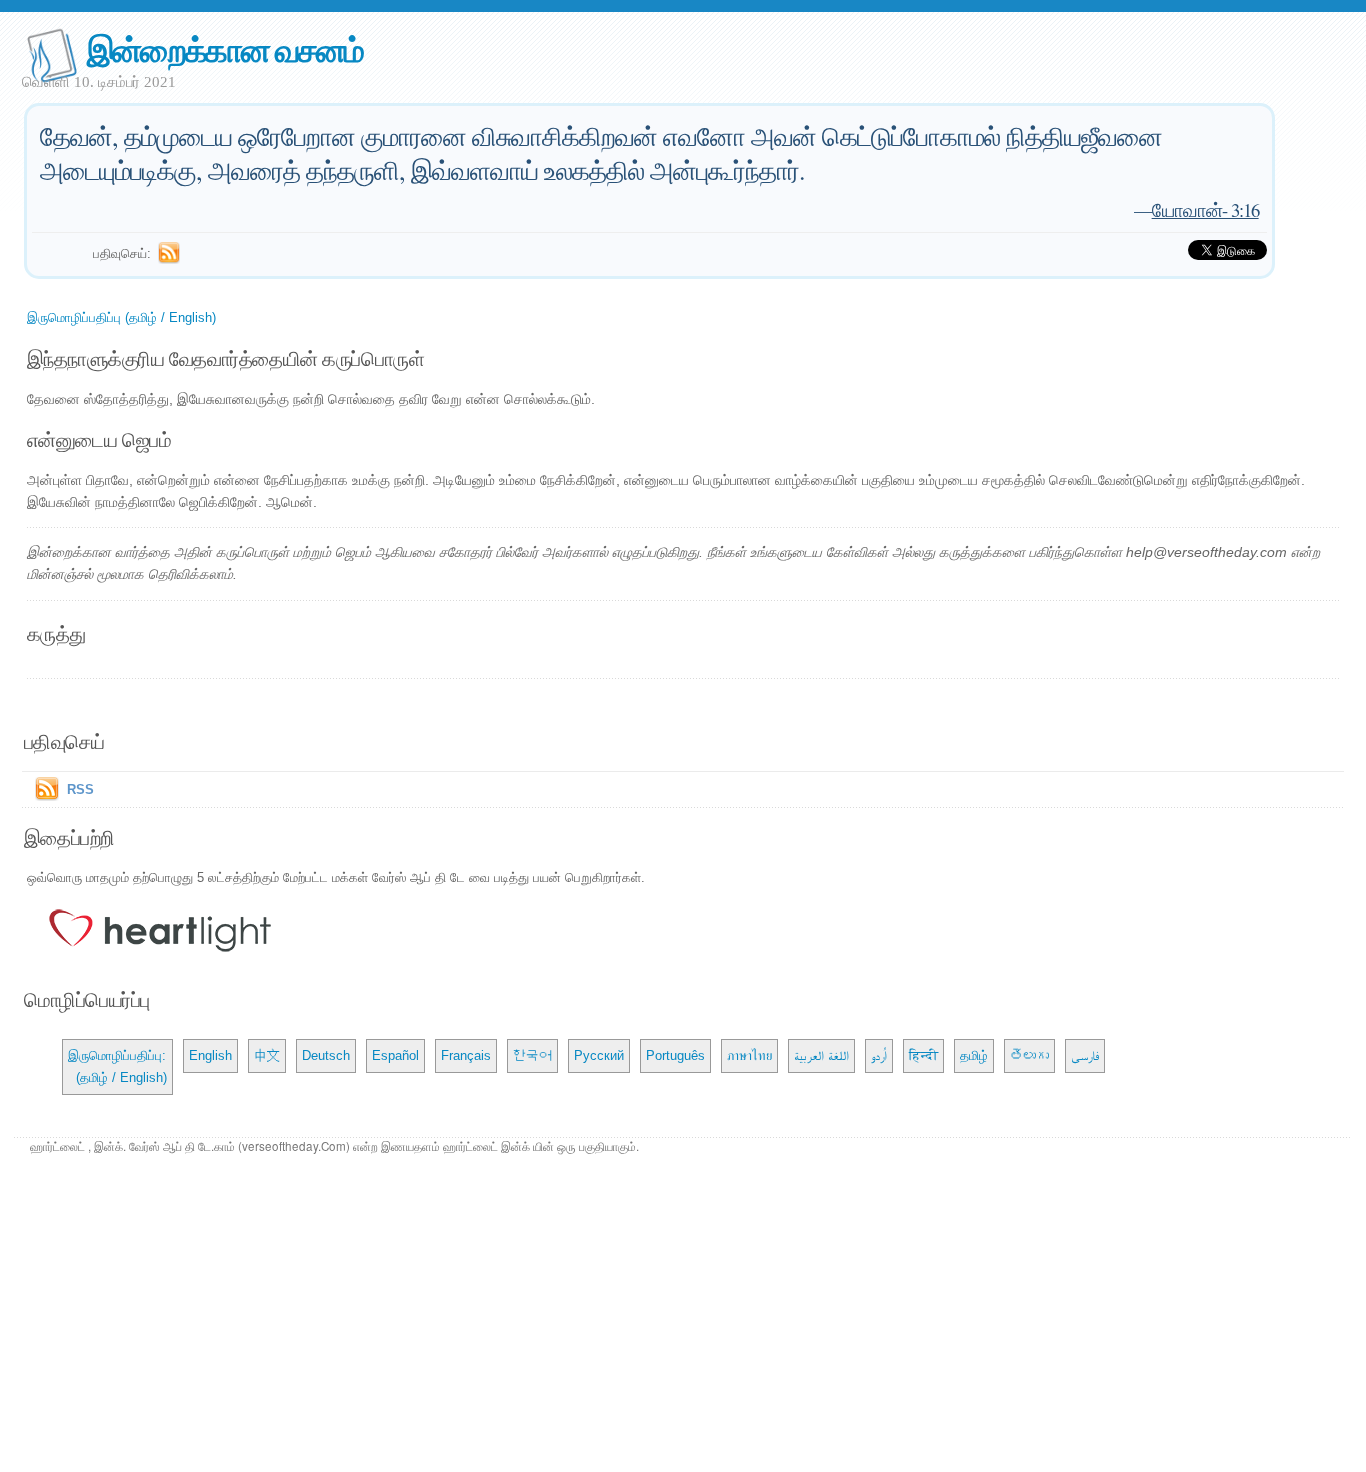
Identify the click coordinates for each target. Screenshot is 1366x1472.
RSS (80, 789)
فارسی (1085, 1055)
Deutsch (326, 1055)
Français (466, 1055)
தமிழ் (974, 1055)
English (210, 1055)
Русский (599, 1055)
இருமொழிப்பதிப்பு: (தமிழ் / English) (117, 1066)
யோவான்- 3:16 (1205, 209)
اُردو (879, 1055)
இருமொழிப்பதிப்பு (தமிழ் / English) (121, 317)
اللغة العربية (821, 1055)
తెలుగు (1029, 1055)
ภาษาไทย (749, 1055)
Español (395, 1055)
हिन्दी (923, 1055)
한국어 (532, 1055)
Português (675, 1055)
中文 (267, 1055)
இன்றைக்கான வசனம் (225, 48)
